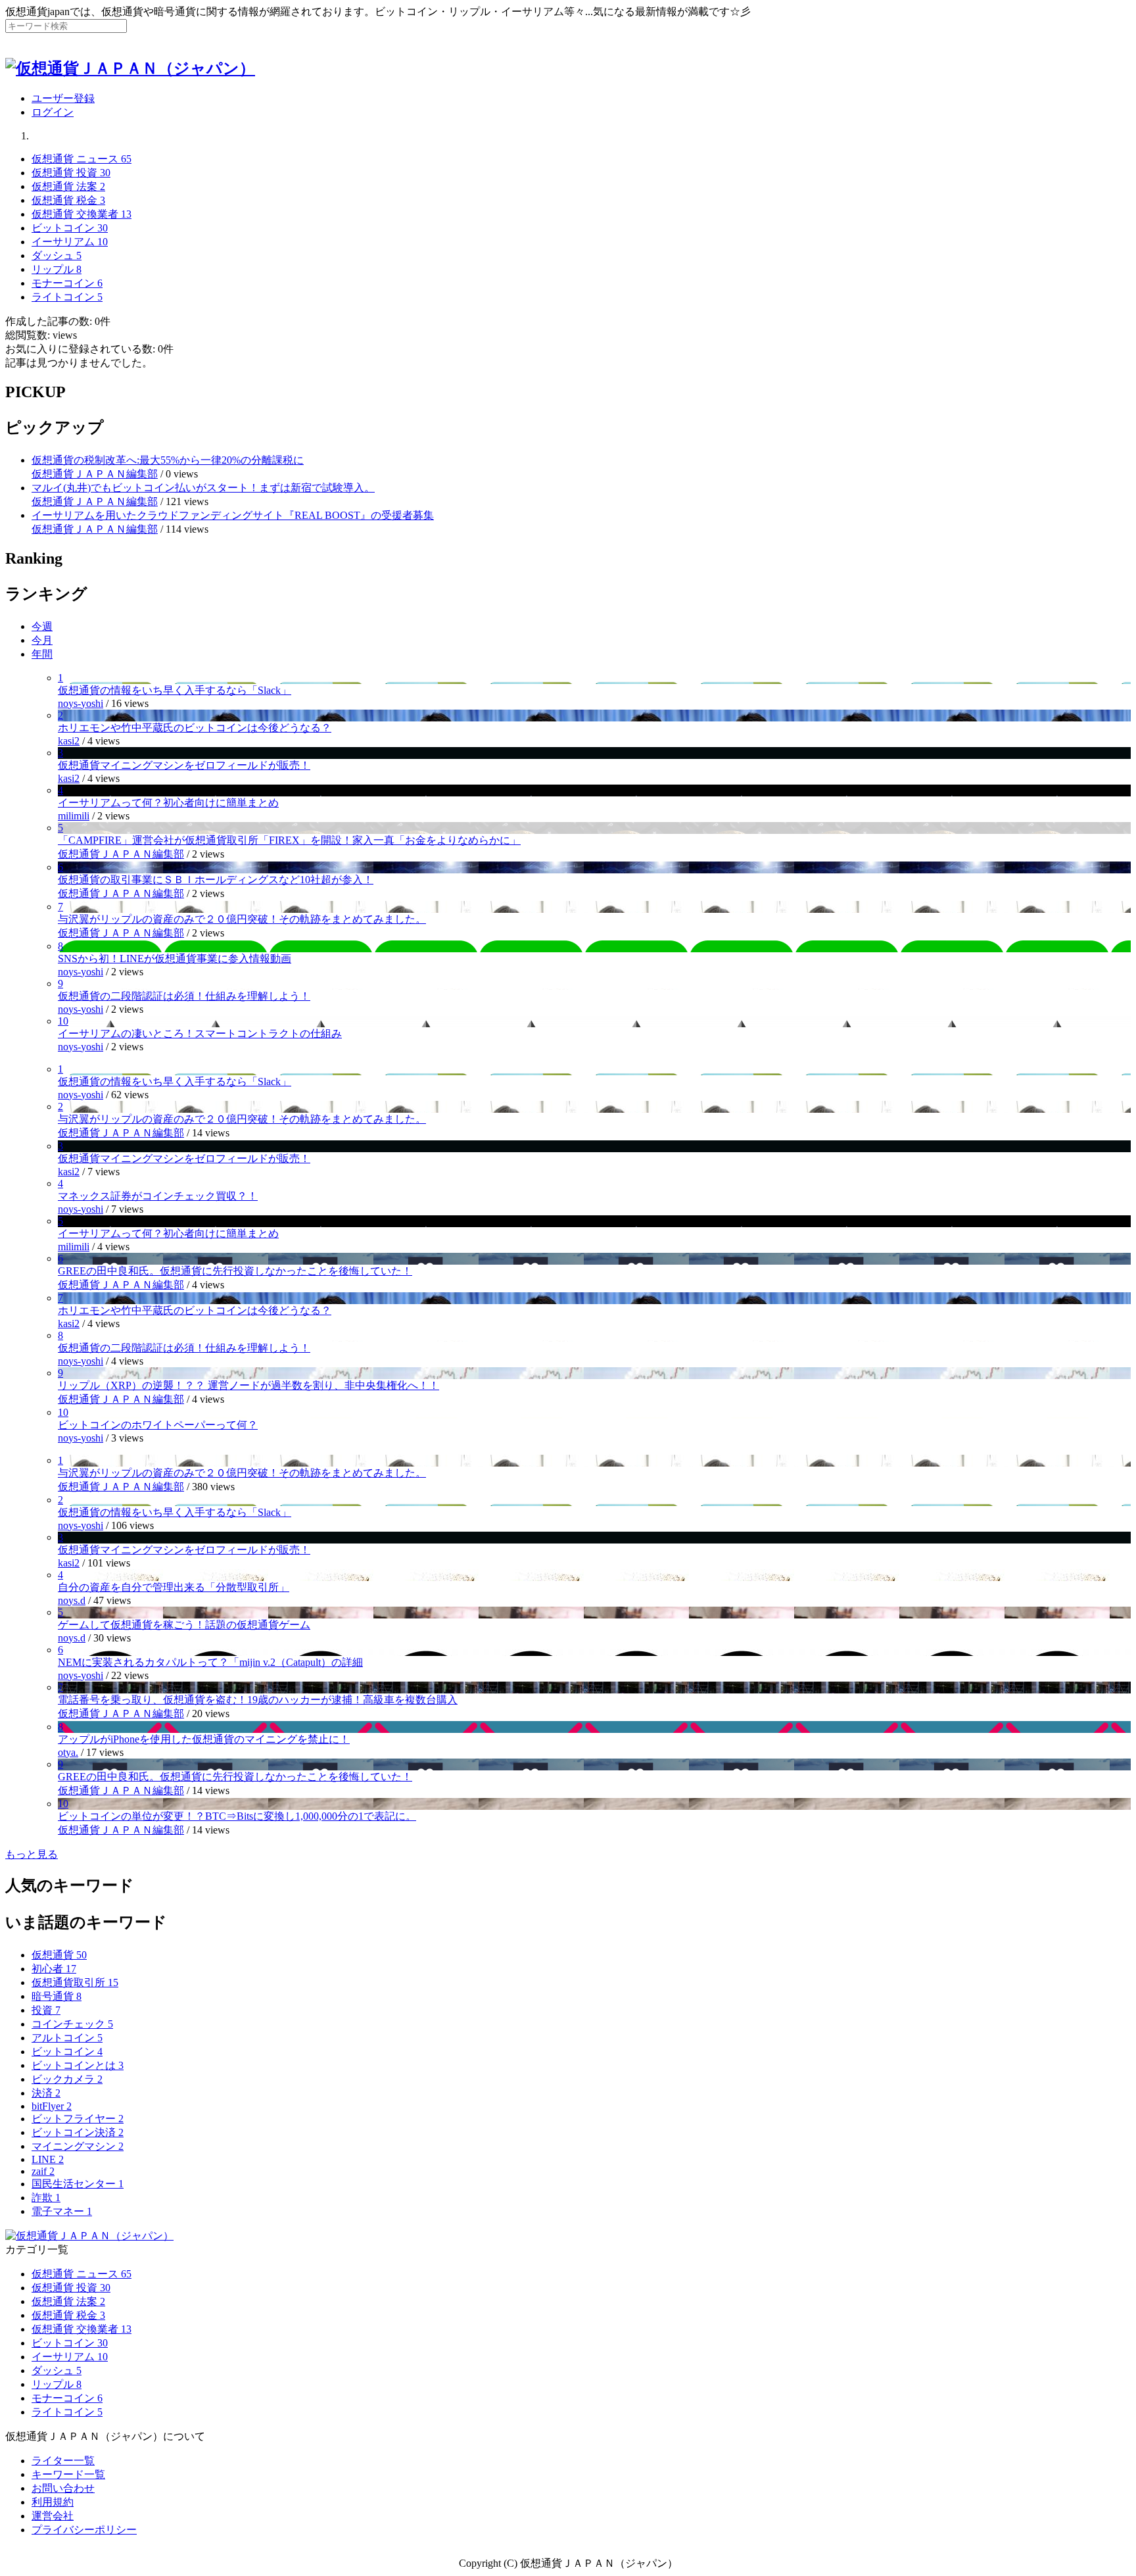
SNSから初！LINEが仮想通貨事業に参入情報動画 (175, 959)
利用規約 (53, 2502)
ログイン (53, 112)
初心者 (54, 1969)
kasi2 (69, 741)
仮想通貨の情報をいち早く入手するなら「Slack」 (175, 690)
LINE (48, 2159)
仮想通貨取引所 (75, 1982)
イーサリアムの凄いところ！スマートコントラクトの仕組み (200, 1033)
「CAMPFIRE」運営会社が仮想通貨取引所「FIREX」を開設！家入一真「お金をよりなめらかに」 (289, 840)
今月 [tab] (42, 640)
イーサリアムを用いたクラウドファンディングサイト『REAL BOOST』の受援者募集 (233, 515)
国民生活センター (78, 2184)
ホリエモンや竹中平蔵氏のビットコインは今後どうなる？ (195, 728)
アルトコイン (67, 2038)
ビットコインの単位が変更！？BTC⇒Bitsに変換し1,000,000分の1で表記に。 (237, 1816)
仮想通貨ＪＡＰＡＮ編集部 (95, 474)
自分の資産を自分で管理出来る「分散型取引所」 (174, 1587)
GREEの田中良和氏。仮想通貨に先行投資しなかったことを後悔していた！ (235, 1271)
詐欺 (46, 2198)
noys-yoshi (81, 703)
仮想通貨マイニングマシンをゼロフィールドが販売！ (184, 765)
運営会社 (53, 2516)
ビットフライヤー (78, 2119)
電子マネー (62, 2211)
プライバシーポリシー (84, 2530)
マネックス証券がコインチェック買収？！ (158, 1196)
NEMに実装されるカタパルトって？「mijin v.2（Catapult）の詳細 (210, 1662)
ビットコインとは (78, 2065)
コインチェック (72, 2024)
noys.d (72, 1600)
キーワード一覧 (68, 2474)
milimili (74, 816)
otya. (68, 1752)
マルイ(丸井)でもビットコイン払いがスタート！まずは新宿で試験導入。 (203, 488)
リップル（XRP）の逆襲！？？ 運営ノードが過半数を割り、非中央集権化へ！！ (248, 1385)
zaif (43, 2171)
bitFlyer (52, 2106)
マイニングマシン (78, 2146)
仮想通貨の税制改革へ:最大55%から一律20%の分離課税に (168, 460)
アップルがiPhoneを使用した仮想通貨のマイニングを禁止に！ (204, 1739)
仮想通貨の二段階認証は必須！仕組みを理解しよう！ (184, 996)
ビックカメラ (67, 2079)
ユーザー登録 (63, 98)
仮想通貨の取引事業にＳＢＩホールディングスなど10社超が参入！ (216, 880)
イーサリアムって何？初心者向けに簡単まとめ (168, 803)
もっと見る (32, 1854)
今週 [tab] (42, 626)
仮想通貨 (59, 1955)
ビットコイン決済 (78, 2132)
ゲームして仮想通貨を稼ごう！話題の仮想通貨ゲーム (184, 1625)
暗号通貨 (57, 1996)
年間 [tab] (42, 654)
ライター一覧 (63, 2461)
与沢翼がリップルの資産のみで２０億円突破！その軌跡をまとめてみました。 (242, 919)
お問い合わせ (63, 2488)
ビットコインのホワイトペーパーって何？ (158, 1425)
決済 (46, 2093)
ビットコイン (67, 2052)
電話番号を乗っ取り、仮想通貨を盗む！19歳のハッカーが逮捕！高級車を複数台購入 (258, 1700)
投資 (46, 2010)
